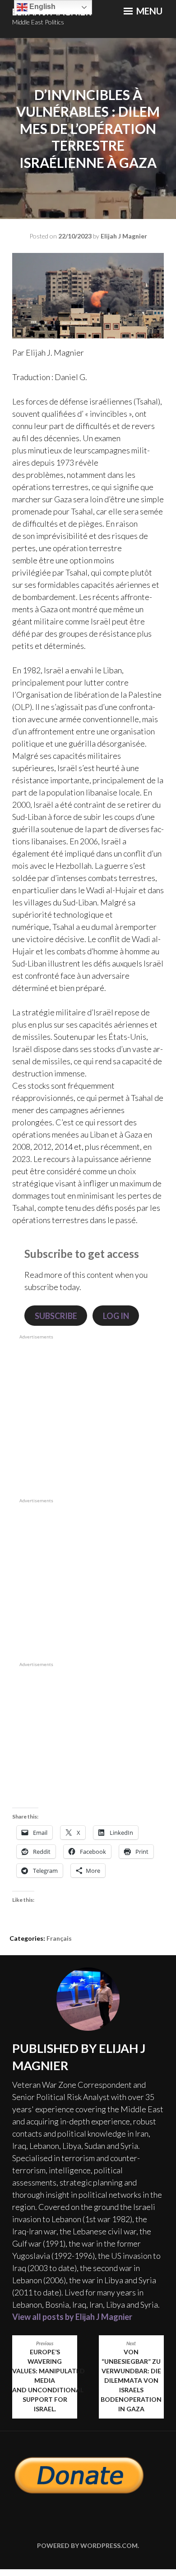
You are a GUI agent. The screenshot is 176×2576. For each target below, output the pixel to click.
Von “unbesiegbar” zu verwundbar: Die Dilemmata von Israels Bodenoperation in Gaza (131, 2377)
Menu (148, 11)
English (42, 7)
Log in (116, 1316)
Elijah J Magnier (124, 236)
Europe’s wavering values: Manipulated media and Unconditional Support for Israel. (45, 2377)
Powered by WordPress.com (87, 2545)
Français (59, 1938)
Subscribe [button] (56, 1316)
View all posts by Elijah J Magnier (72, 2317)
